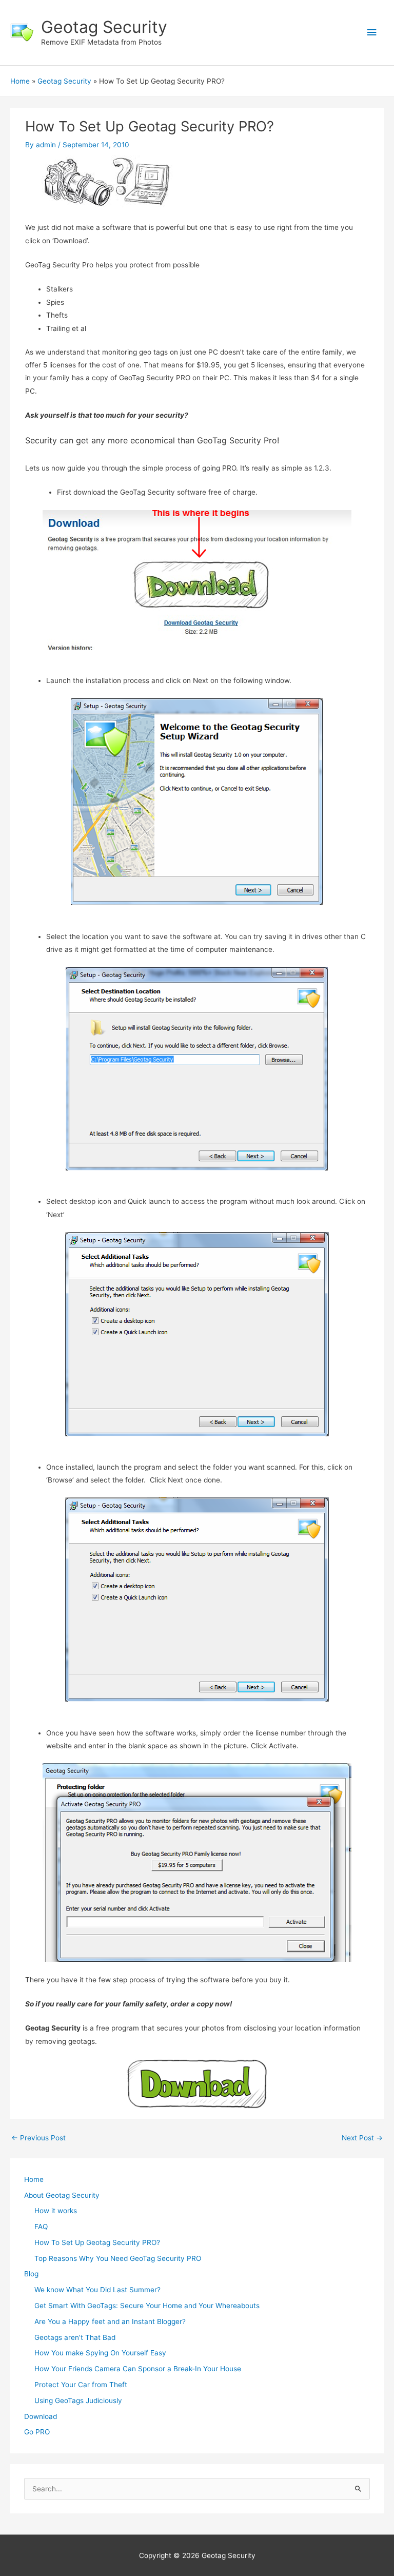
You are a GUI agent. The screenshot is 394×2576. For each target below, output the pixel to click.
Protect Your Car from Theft (81, 2385)
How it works (56, 2211)
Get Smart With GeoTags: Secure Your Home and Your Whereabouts (147, 2306)
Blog (31, 2274)
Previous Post (38, 2138)
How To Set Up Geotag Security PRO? (97, 2242)
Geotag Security (104, 27)
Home (34, 2179)
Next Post (362, 2138)
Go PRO (37, 2432)
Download (41, 2416)
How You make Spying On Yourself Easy (100, 2353)
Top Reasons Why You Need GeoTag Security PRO (118, 2258)
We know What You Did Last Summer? (97, 2290)
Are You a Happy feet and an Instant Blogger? (110, 2321)
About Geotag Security (62, 2195)
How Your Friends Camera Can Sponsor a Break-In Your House (138, 2369)
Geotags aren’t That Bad (75, 2337)
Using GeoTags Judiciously (78, 2401)
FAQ (41, 2227)
